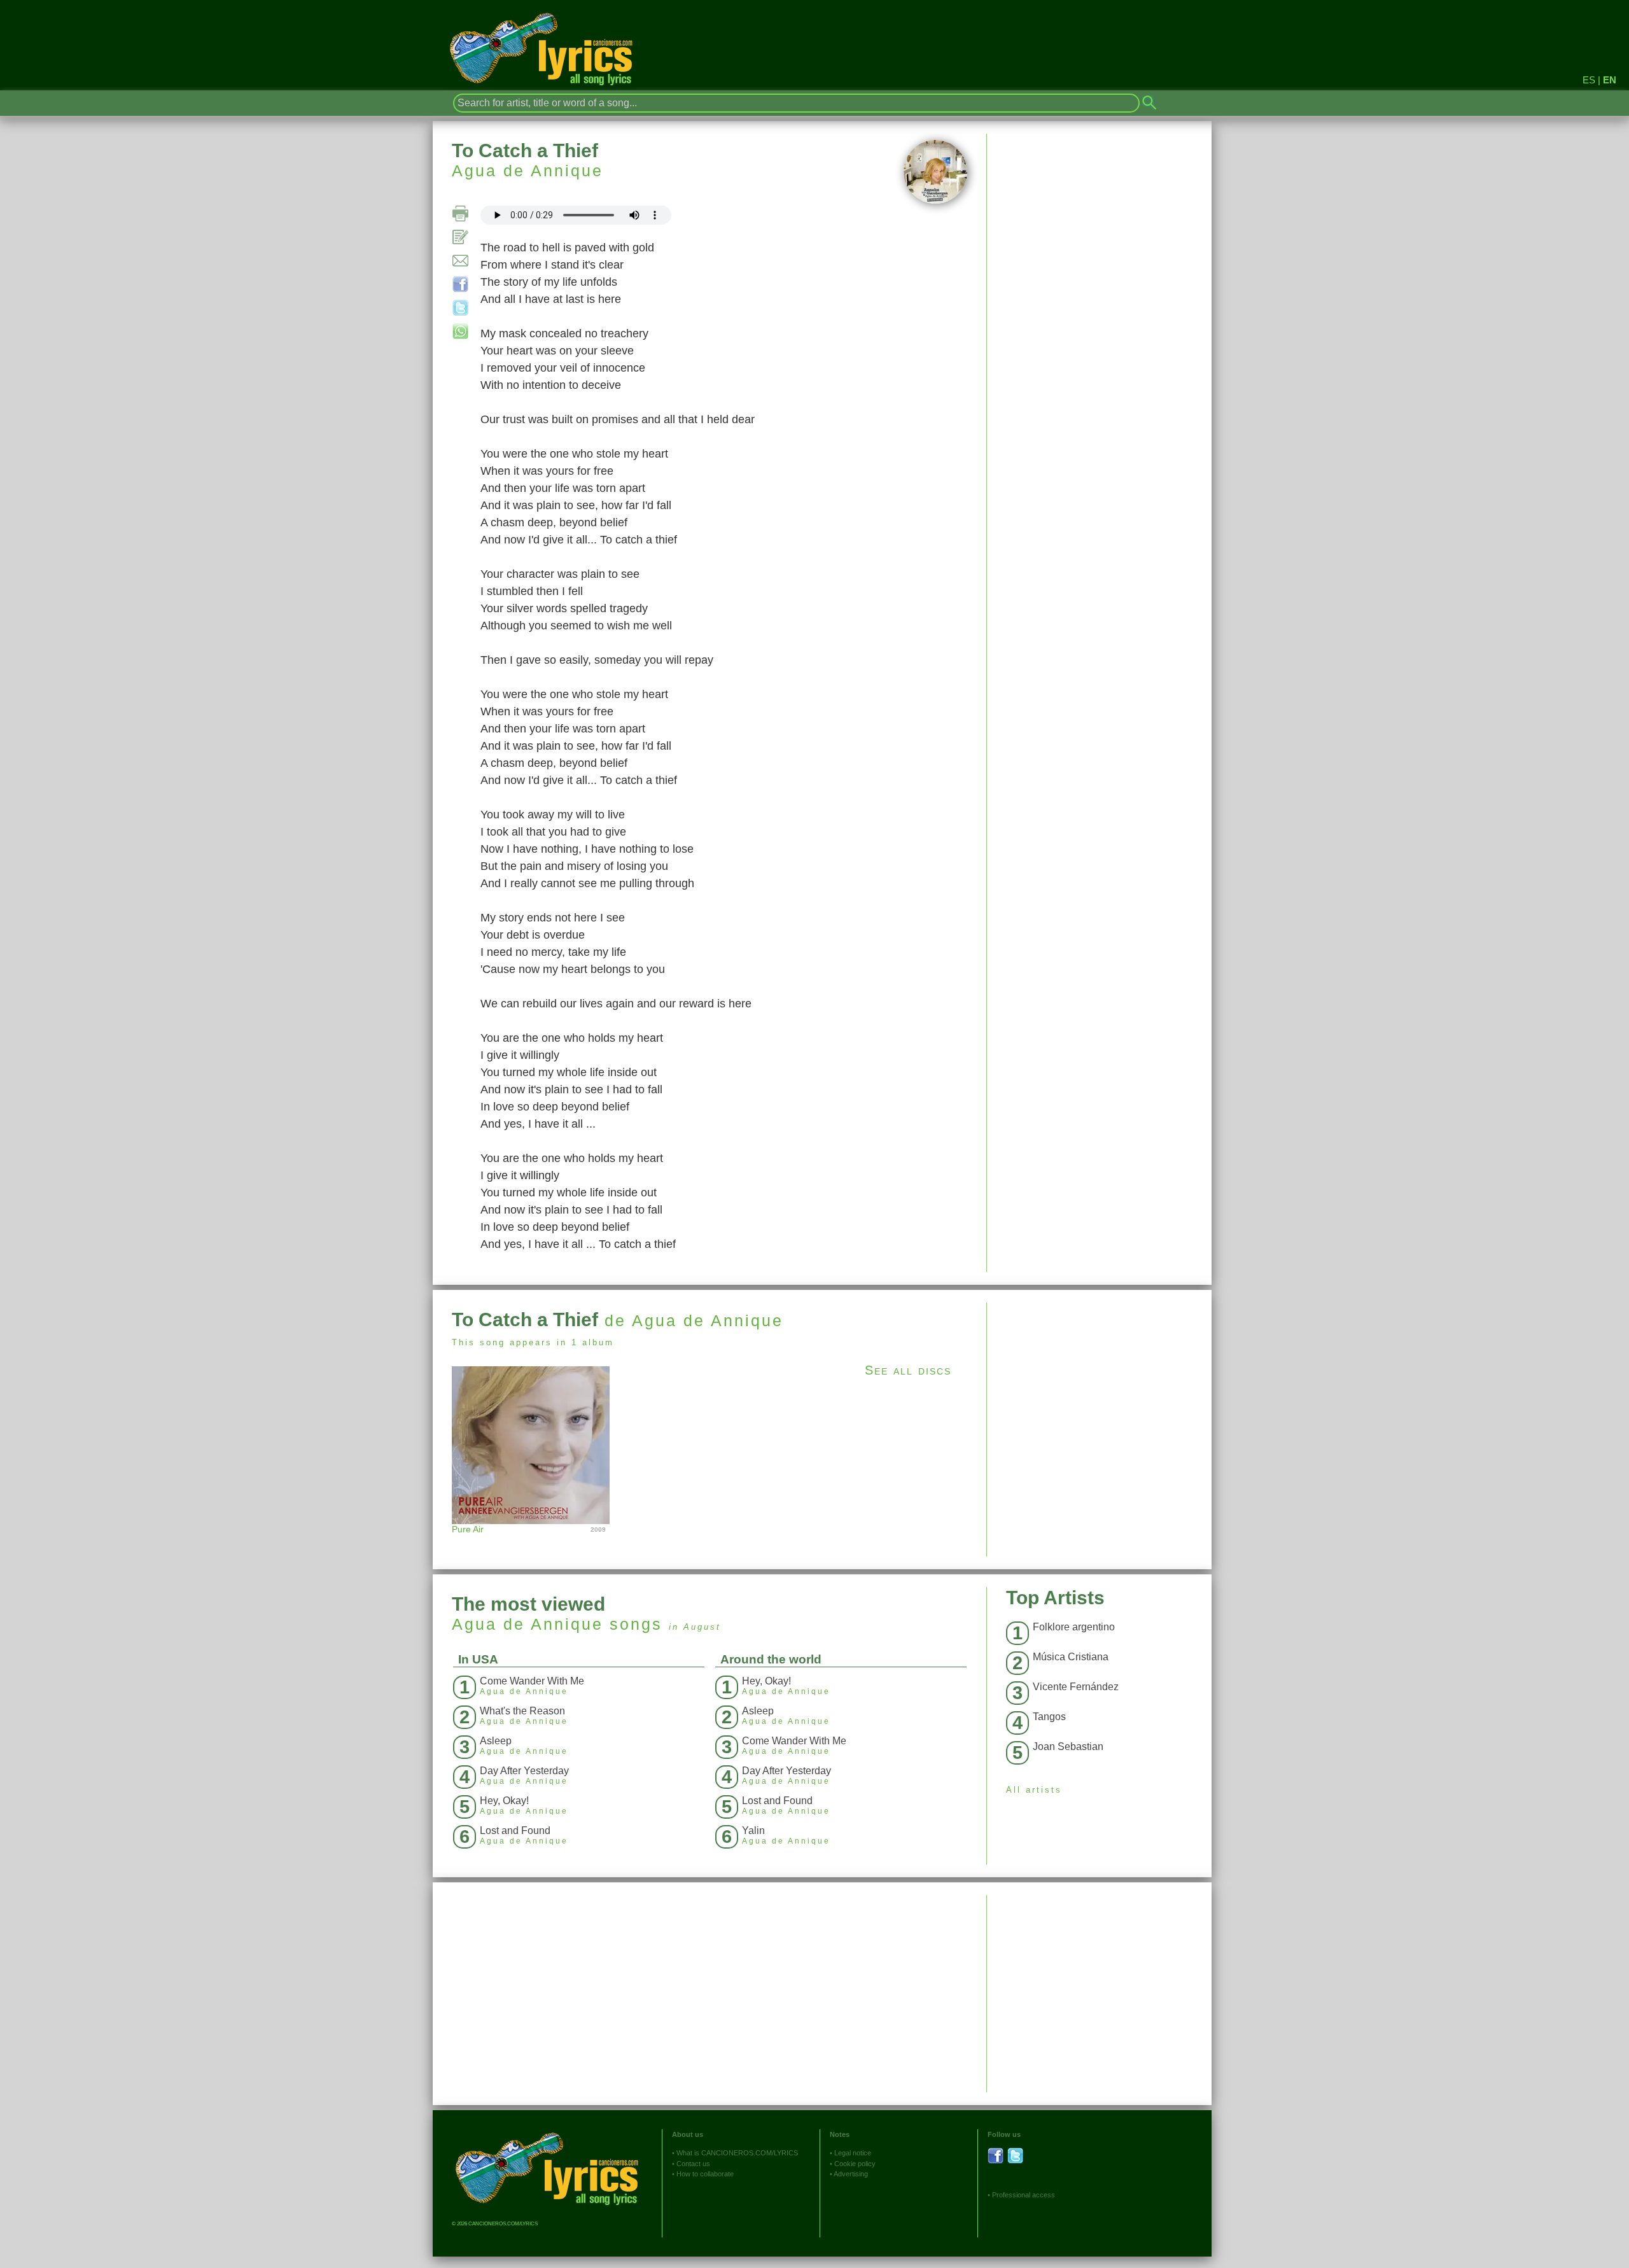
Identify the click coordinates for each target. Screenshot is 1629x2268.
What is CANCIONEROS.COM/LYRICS (737, 2153)
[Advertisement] (1099, 1392)
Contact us (693, 2164)
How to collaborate (705, 2174)
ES (1589, 80)
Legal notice (853, 2153)
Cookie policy (855, 2164)
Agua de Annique (528, 171)
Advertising (851, 2174)
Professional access (1024, 2195)
